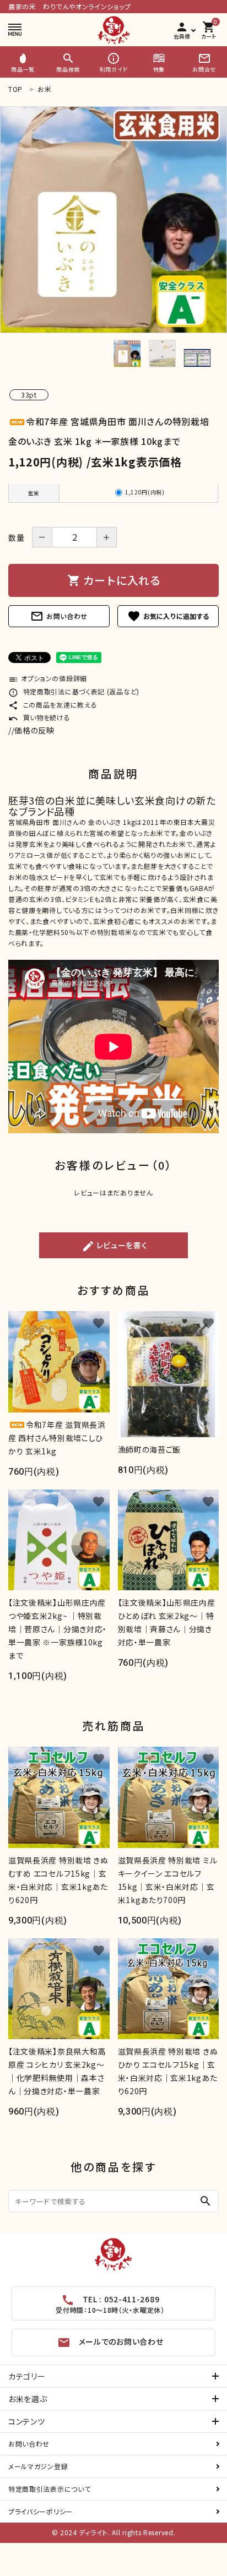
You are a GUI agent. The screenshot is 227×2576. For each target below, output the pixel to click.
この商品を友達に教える (53, 705)
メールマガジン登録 (38, 2466)
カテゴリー (27, 2376)
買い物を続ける (39, 717)
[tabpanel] (113, 220)
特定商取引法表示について (49, 2489)
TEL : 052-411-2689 (110, 2304)
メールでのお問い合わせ (110, 2343)
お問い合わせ (59, 616)
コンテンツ (27, 2421)
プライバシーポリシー (40, 2511)
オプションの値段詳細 (48, 678)
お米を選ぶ (28, 2399)
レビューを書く (115, 1246)
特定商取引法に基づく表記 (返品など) (74, 691)
